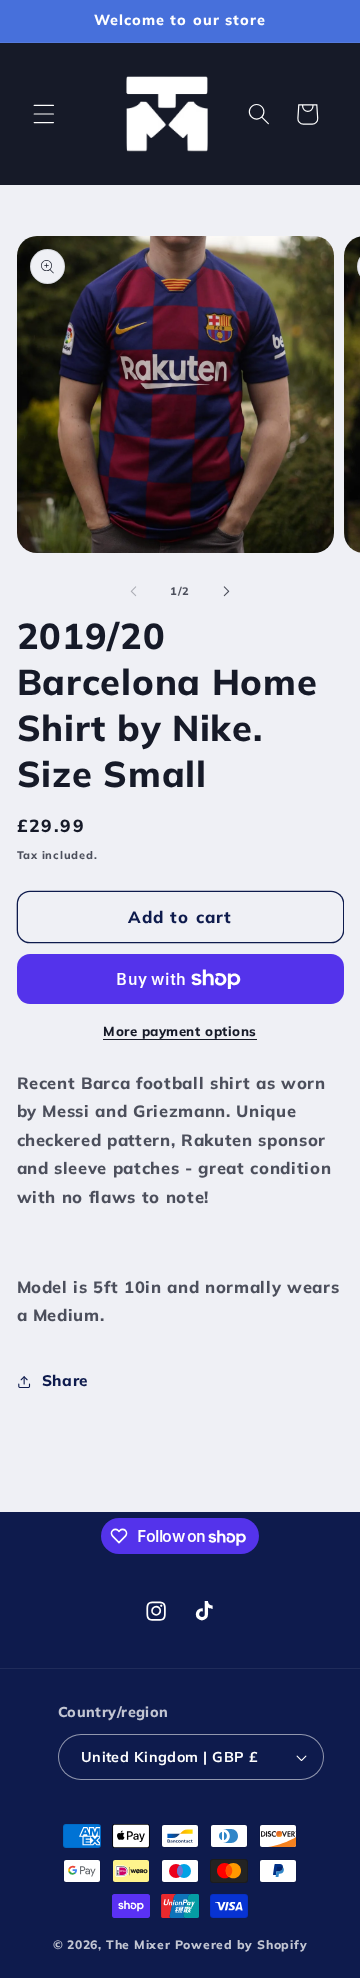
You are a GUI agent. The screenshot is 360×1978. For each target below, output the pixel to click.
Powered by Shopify (241, 1944)
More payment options (180, 1031)
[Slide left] (134, 591)
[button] (44, 114)
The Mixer (138, 1944)
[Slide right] (226, 591)
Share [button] (65, 1380)
